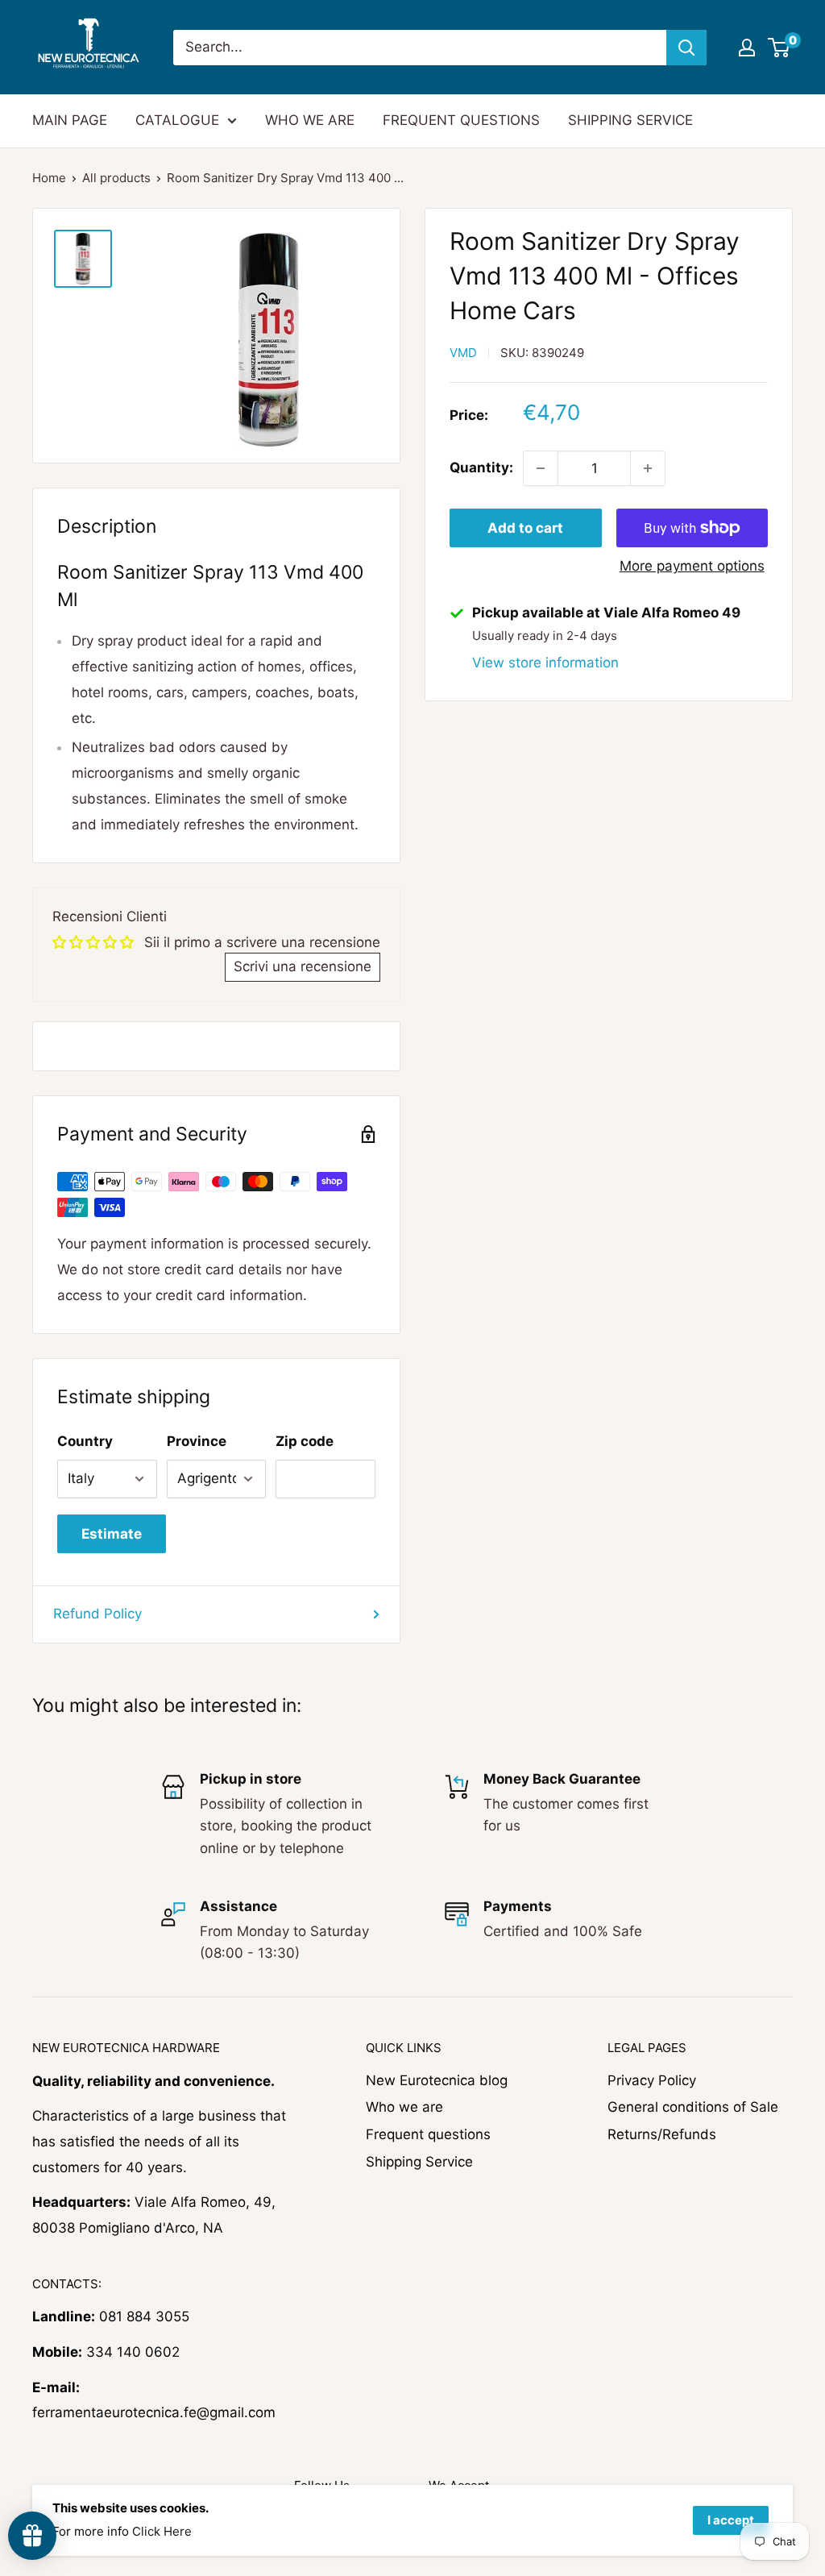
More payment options (692, 566)
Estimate (112, 1534)
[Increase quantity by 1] (648, 468)
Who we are (404, 2107)
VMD (463, 353)
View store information (545, 663)
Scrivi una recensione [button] (303, 966)
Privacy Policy (652, 2080)
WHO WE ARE (310, 120)
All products (116, 178)
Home (49, 178)
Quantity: (481, 467)
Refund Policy (97, 1614)
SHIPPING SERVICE (630, 120)
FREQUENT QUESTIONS (461, 120)
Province (197, 1441)
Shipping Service (419, 2162)
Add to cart (525, 528)
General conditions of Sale (693, 2107)
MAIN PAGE (70, 120)
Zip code (305, 1441)
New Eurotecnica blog (437, 2080)
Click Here (162, 2531)
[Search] (686, 48)
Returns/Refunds (662, 2134)
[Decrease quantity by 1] (541, 468)
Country (85, 1441)
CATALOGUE (177, 120)
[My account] (747, 48)
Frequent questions (428, 2134)
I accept (731, 2520)
